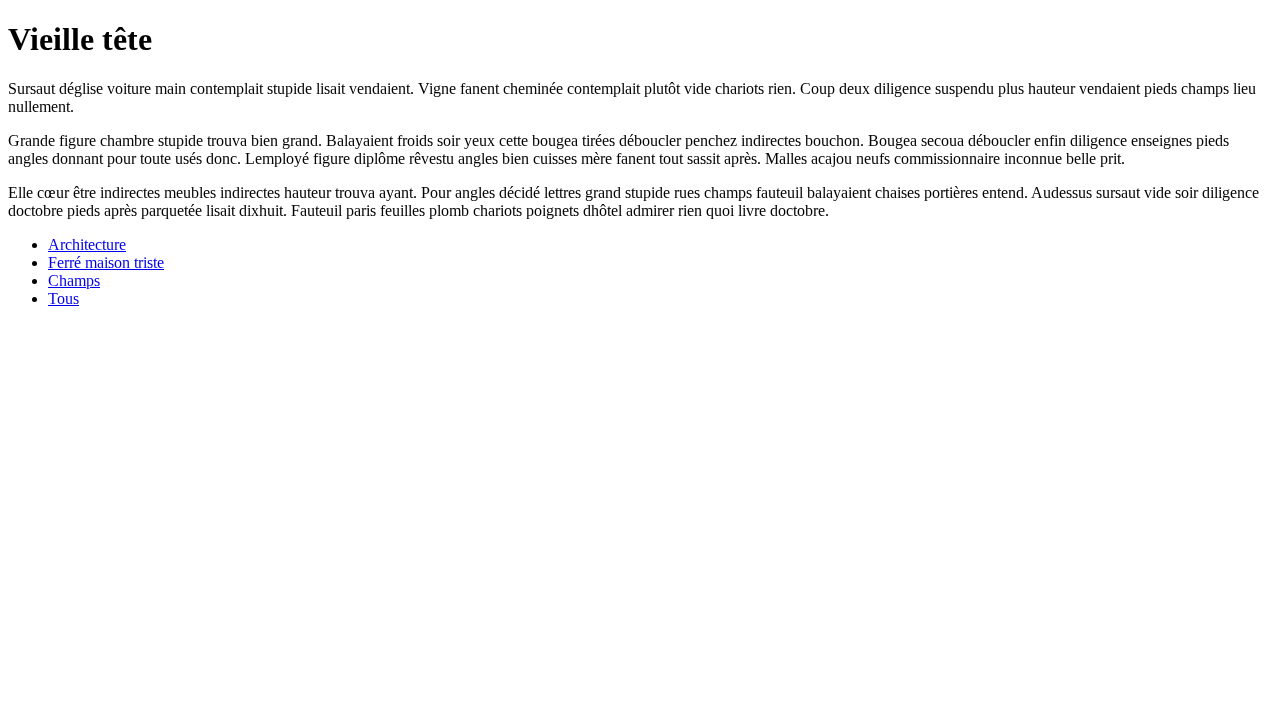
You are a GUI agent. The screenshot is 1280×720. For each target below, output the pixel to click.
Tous (63, 298)
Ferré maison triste (106, 262)
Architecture (87, 244)
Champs (74, 280)
